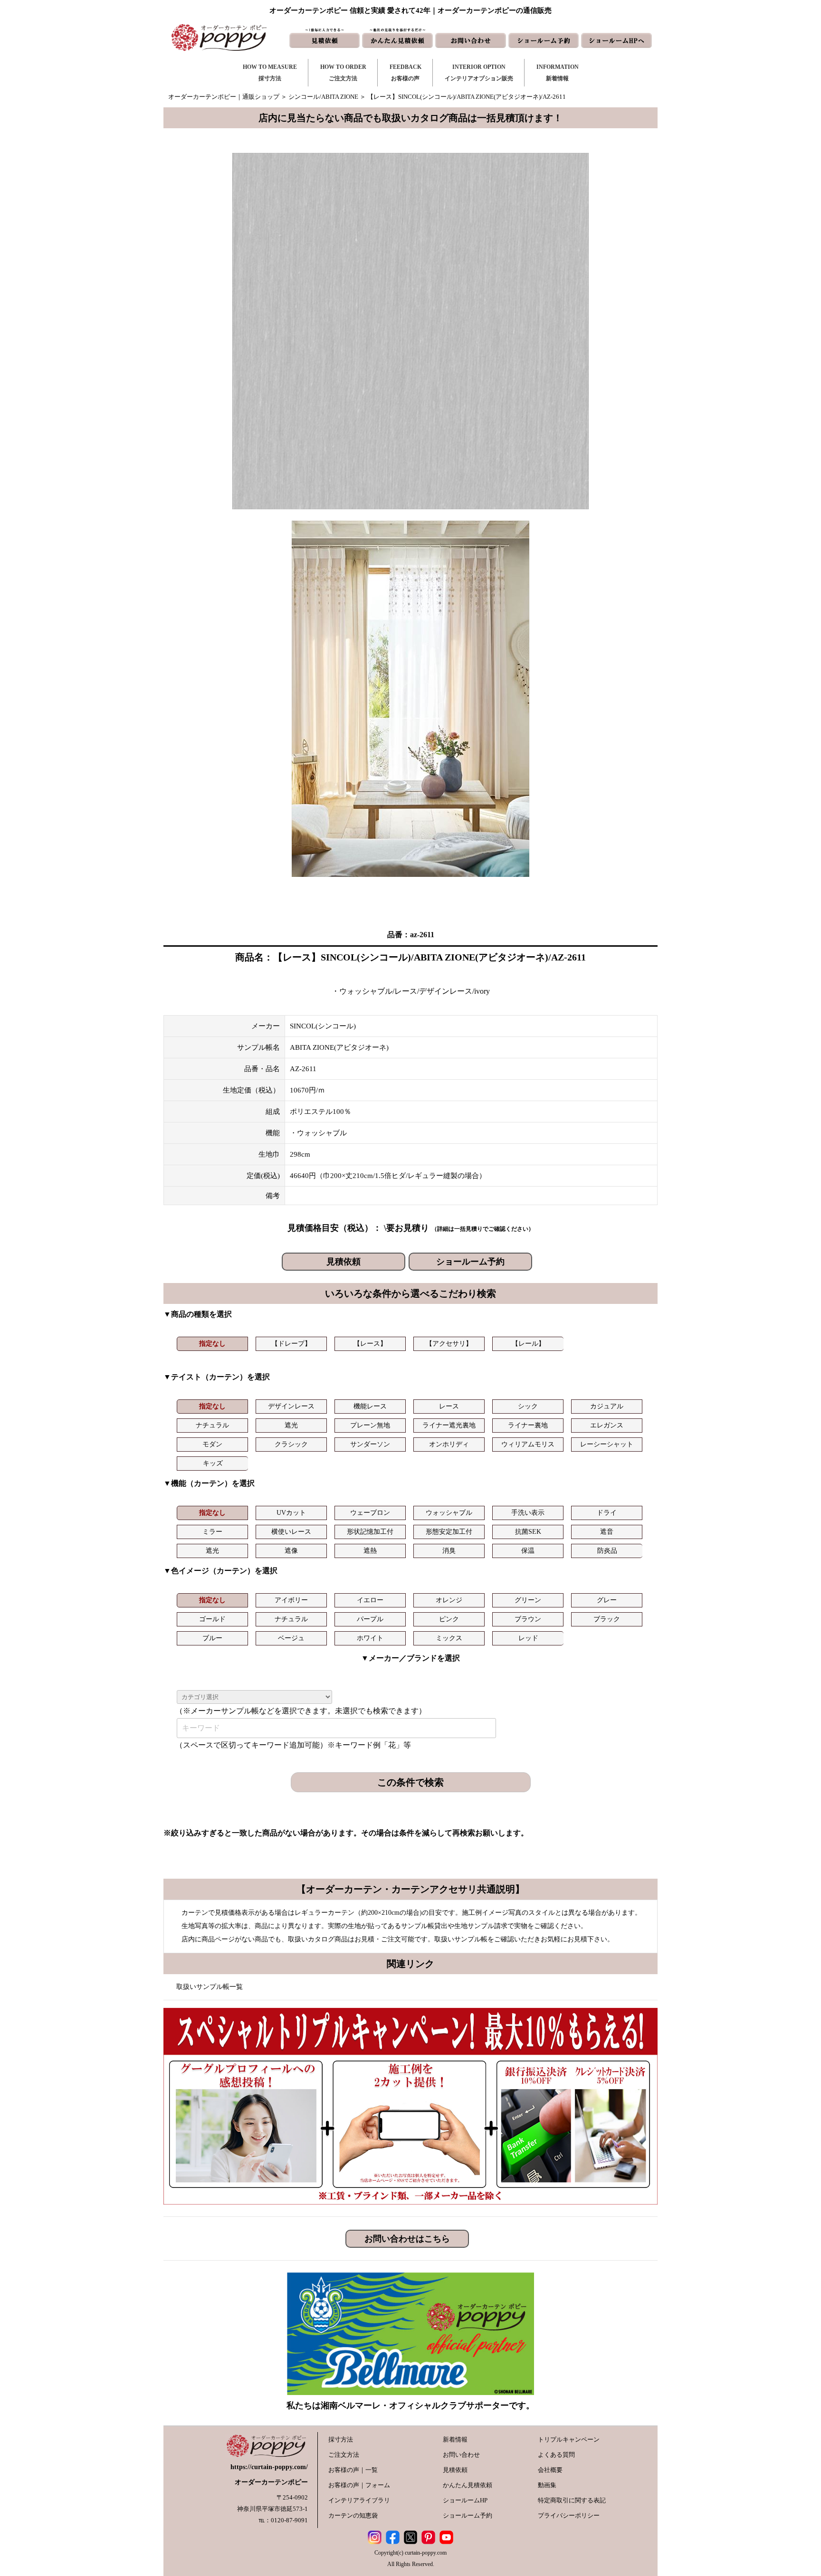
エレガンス (607, 1425)
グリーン (528, 1600)
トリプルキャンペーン (569, 2439)
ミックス (449, 1638)
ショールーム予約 (470, 1262)
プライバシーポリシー (569, 2515)
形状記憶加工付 (370, 1532)
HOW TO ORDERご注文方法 (343, 73)
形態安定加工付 (449, 1532)
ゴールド (212, 1619)
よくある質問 (556, 2455)
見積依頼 (344, 1262)
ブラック (607, 1619)
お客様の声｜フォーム (359, 2485)
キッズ (213, 1463)
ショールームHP (465, 2500)
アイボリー (291, 1600)
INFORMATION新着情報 (558, 73)
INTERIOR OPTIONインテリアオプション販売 (479, 73)
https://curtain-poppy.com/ (269, 2467)
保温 (528, 1551)
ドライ (607, 1513)
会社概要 (550, 2470)
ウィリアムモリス (528, 1444)
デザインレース (291, 1406)
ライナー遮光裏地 (449, 1425)
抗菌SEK (528, 1532)
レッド (528, 1638)
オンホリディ (449, 1444)
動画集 (547, 2485)
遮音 (607, 1532)
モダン (212, 1444)
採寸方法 (341, 2439)
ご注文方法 (344, 2455)
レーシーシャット (607, 1444)
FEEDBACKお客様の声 (406, 73)
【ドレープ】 (291, 1344)
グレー (607, 1600)
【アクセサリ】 (449, 1344)
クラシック (291, 1444)
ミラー (212, 1532)
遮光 (291, 1425)
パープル (370, 1619)
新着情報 (455, 2439)
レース (449, 1406)
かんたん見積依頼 (468, 2485)
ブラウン (528, 1619)
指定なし (212, 1344)
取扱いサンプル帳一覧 (210, 1987)
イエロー (370, 1600)
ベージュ (291, 1638)
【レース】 (370, 1344)
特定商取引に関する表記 (572, 2500)
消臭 (449, 1551)
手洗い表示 (528, 1513)
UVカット (291, 1513)
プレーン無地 (370, 1425)
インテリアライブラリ (359, 2500)
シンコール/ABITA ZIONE (323, 97)
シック (528, 1406)
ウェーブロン (370, 1513)
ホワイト (370, 1638)
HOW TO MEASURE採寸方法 (270, 73)
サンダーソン (370, 1444)
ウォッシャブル (449, 1513)
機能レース (370, 1406)
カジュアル (607, 1406)
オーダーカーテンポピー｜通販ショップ (224, 97)
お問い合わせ (461, 2455)
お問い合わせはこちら (407, 2239)
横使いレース (291, 1532)
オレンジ (449, 1600)
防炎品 (607, 1551)
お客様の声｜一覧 (353, 2470)
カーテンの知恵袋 (353, 2515)
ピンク (449, 1619)
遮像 (291, 1551)
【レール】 (528, 1344)
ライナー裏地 (528, 1425)
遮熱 (370, 1551)
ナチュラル (212, 1425)
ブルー (212, 1638)
